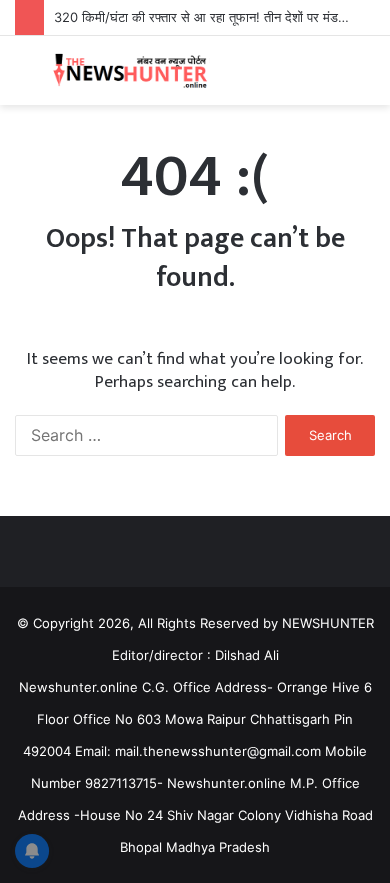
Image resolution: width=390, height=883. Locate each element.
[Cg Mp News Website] (130, 70)
